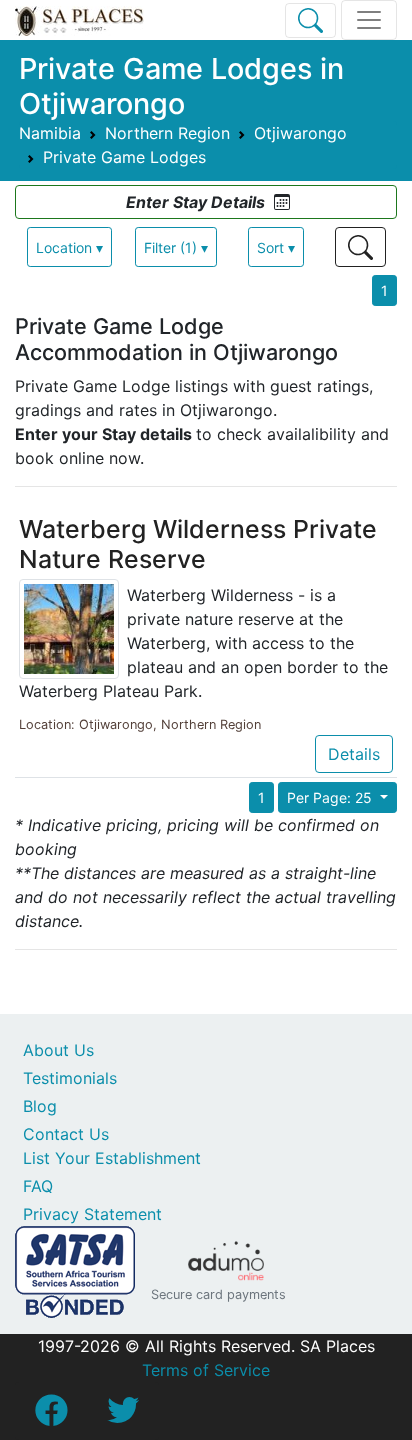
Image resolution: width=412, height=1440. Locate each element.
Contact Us (66, 1134)
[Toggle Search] (310, 20)
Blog (40, 1106)
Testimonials (70, 1078)
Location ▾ (69, 247)
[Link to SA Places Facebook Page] (51, 1416)
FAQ (38, 1186)
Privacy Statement (92, 1214)
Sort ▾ (276, 247)
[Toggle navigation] (369, 20)
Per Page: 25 (331, 797)
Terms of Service (206, 1370)
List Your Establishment (112, 1158)
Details (354, 754)
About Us (58, 1050)
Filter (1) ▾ (176, 247)
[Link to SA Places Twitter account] (123, 1416)
